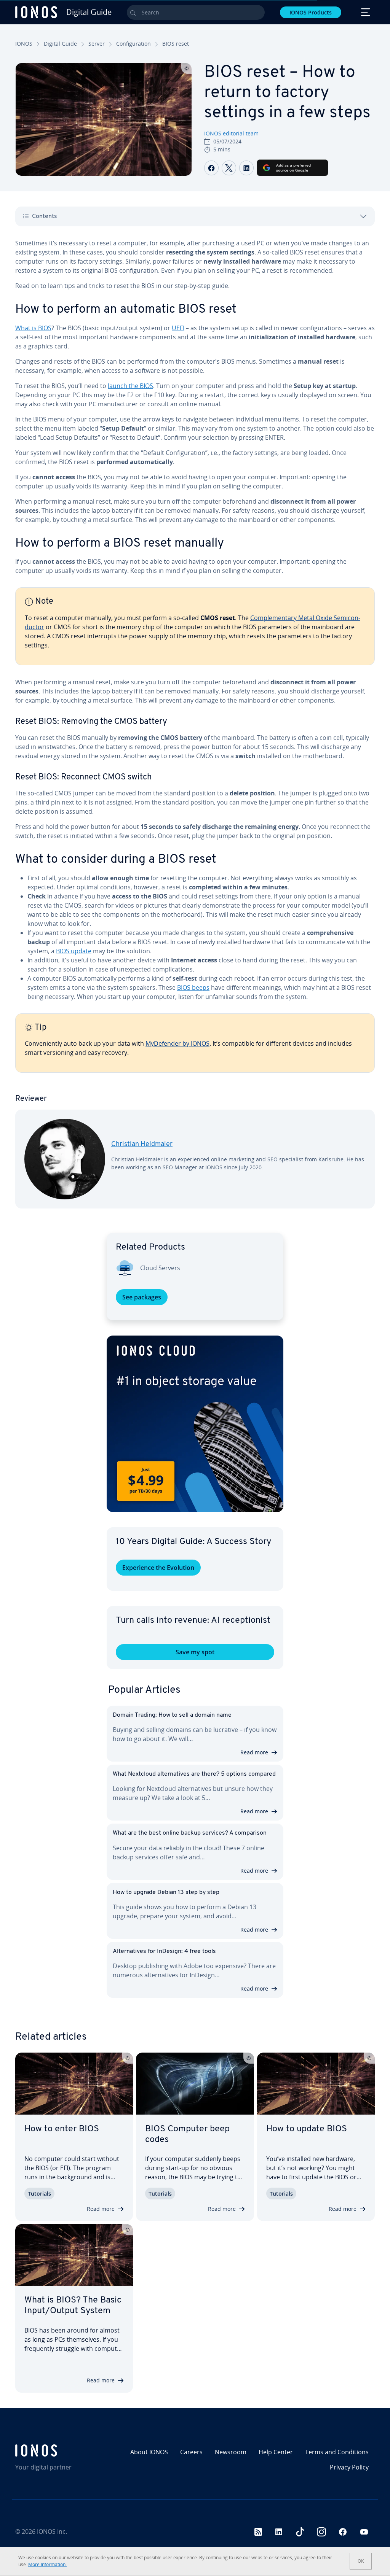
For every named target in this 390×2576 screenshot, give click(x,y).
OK (361, 2561)
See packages (142, 1297)
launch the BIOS (130, 386)
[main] (195, 730)
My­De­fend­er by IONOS (177, 1043)
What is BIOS (33, 328)
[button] (195, 1424)
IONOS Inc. (52, 2531)
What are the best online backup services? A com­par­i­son (190, 1833)
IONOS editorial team (231, 133)
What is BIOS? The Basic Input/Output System (73, 2306)
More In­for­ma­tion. (47, 2564)
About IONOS (149, 2452)
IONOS (24, 44)
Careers (191, 2452)
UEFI (178, 328)
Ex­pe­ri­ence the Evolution (158, 1568)
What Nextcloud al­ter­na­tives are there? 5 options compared (194, 1774)
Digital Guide (60, 44)
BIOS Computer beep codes (187, 2134)
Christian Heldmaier (142, 1145)
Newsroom (231, 2452)
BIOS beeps (193, 987)
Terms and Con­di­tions (337, 2452)
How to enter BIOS (62, 2129)
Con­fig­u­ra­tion (133, 44)
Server (97, 44)
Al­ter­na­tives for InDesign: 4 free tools (164, 1951)
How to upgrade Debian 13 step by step (166, 1892)
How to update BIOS (307, 2129)
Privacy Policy (349, 2467)
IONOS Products (311, 12)
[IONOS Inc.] (58, 2450)
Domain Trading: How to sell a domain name (172, 1715)
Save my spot (195, 1652)
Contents (45, 216)
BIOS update (74, 951)
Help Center (276, 2452)
